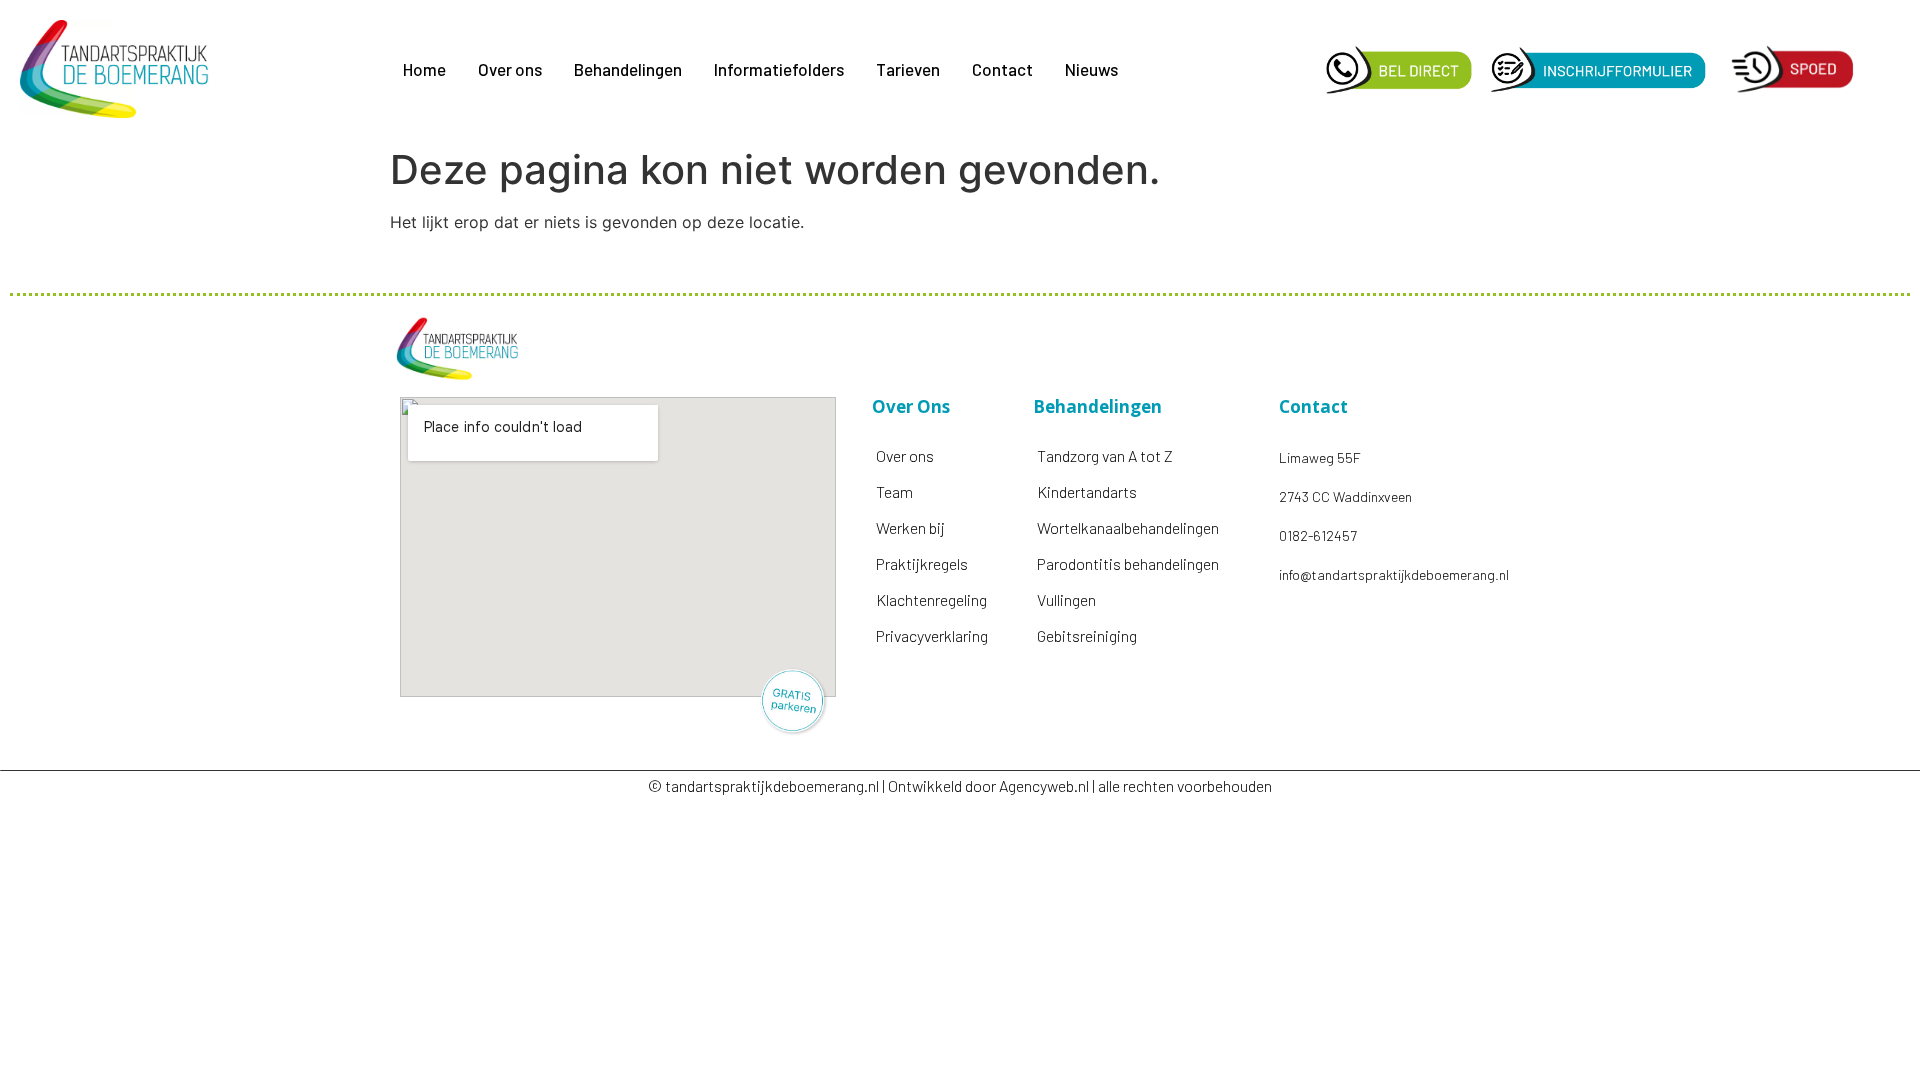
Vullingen (1066, 599)
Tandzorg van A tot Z (1105, 455)
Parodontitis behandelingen (1128, 563)
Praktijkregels (922, 563)
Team (894, 491)
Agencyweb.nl (1044, 785)
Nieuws (1091, 69)
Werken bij (910, 527)
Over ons (510, 69)
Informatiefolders (779, 69)
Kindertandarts (1087, 491)
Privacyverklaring (932, 635)
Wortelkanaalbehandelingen (1128, 527)
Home (424, 69)
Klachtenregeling (931, 599)
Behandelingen (628, 69)
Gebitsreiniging (1087, 635)
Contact (1002, 69)
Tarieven (908, 69)
